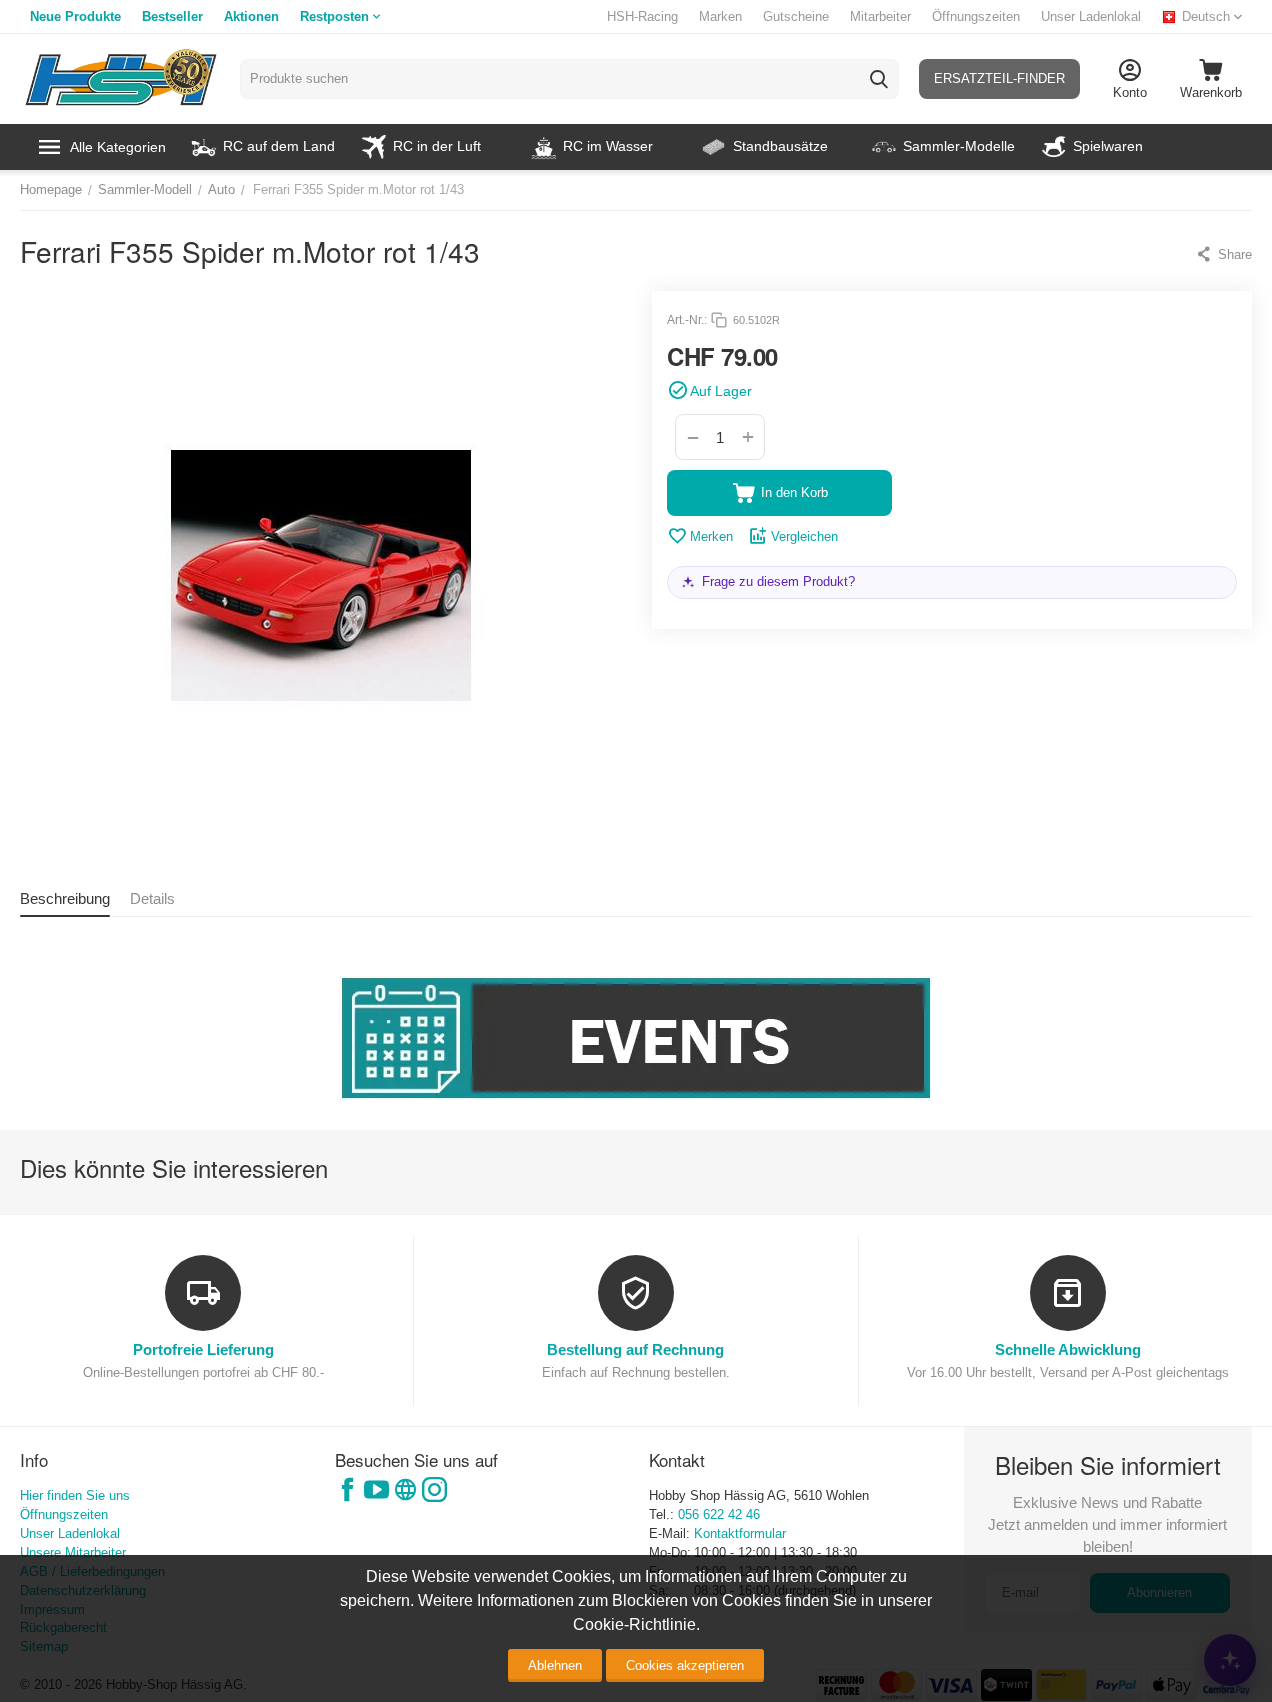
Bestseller (172, 16)
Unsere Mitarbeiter (73, 1552)
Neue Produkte (75, 16)
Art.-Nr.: (687, 320)
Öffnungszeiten (976, 16)
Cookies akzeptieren (685, 1665)
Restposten (334, 16)
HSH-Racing (642, 16)
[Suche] (879, 79)
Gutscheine (796, 16)
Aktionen (251, 16)
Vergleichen (804, 536)
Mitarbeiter (880, 16)
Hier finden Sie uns (75, 1495)
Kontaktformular (740, 1533)
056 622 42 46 (719, 1514)
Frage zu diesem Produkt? (778, 581)
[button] (1223, 254)
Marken (720, 16)
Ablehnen (555, 1665)
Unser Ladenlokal (1091, 16)
